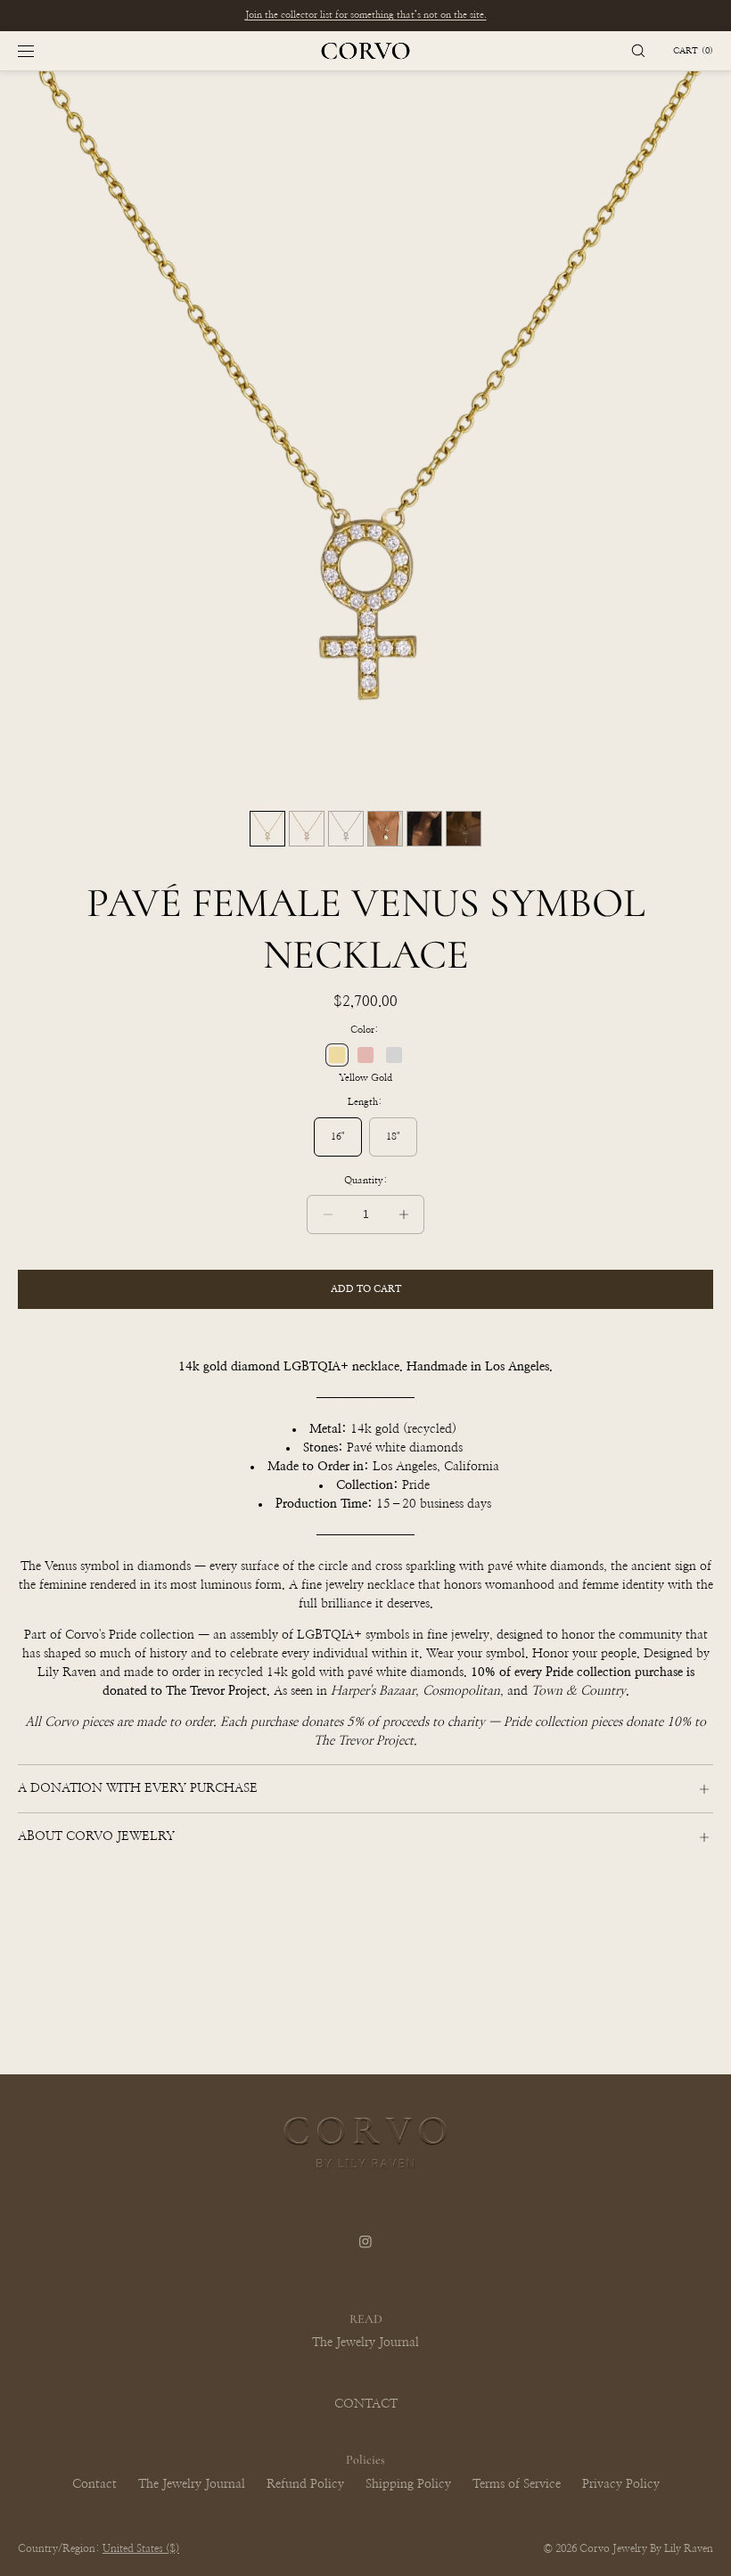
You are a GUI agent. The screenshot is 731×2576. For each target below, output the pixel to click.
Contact (94, 2484)
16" (338, 1137)
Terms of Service (517, 2484)
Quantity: (366, 1180)
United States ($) (141, 2548)
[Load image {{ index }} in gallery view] (267, 829)
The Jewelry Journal (365, 2343)
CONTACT (366, 2404)
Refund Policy (305, 2484)
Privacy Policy (621, 2484)
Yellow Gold (337, 1055)
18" (393, 1137)
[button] (638, 51)
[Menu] (40, 51)
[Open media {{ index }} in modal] (365, 437)
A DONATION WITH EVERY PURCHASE (138, 1788)
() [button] (693, 51)
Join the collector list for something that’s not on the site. (366, 15)
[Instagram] (365, 2253)
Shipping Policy (408, 2484)
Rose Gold (365, 1055)
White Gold (394, 1055)
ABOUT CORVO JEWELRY (96, 1836)
